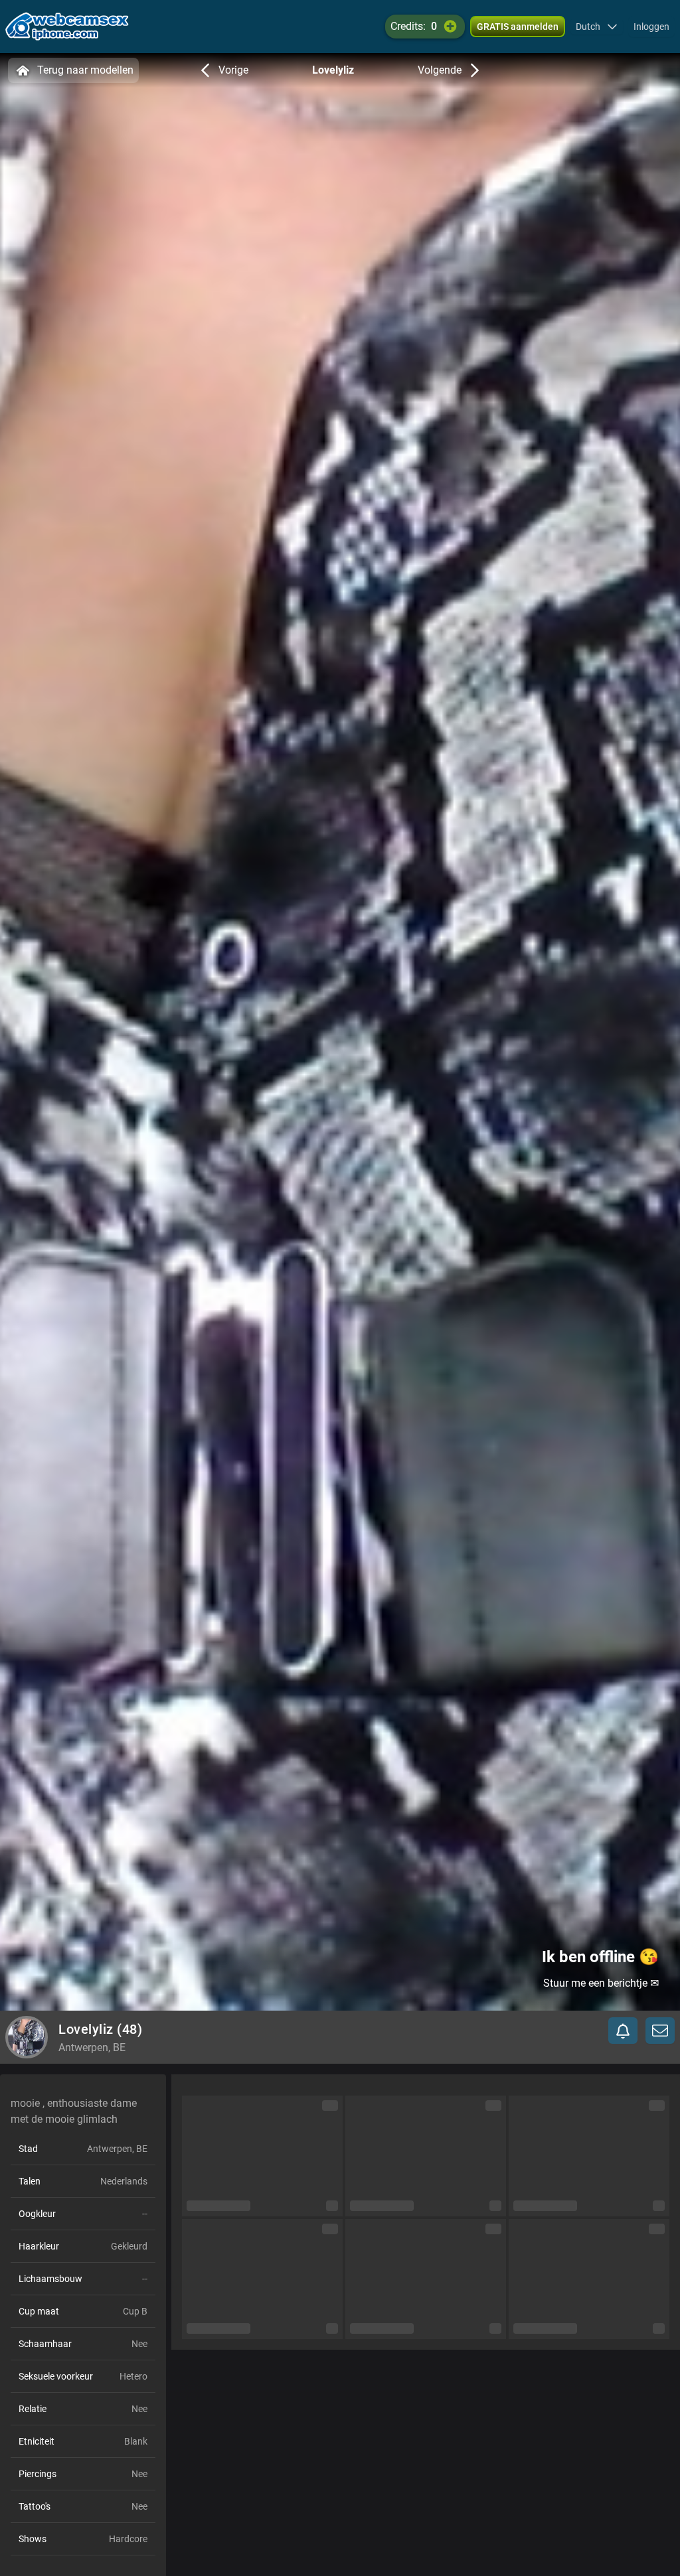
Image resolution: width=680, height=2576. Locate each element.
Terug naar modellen (85, 70)
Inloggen (651, 27)
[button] (597, 27)
